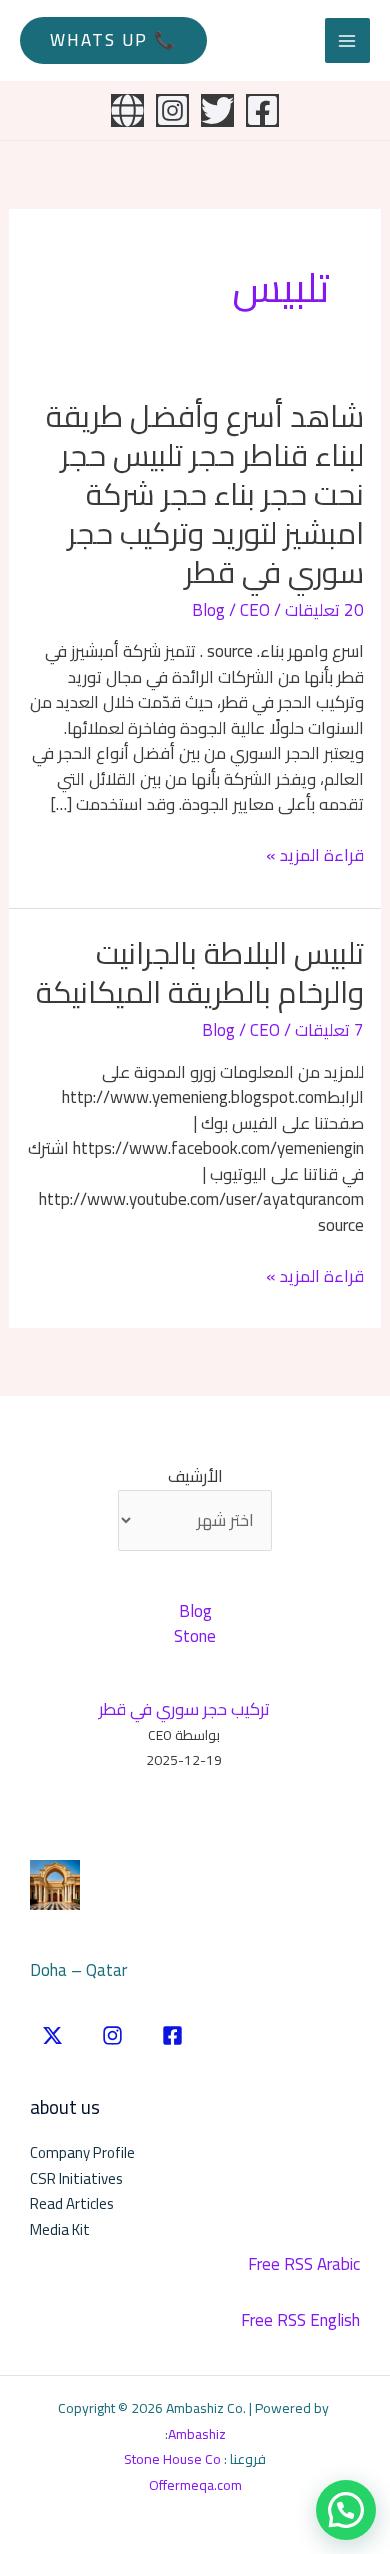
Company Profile (82, 2152)
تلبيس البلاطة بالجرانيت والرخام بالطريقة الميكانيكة (200, 972)
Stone (195, 1636)
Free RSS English (300, 2320)
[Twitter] (217, 110)
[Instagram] (172, 110)
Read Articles (72, 2203)
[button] (113, 40)
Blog (208, 610)
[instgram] (112, 2035)
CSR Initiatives (76, 2178)
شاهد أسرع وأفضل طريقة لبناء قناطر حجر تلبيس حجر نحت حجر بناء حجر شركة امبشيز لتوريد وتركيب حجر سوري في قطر (205, 494)
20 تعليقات (324, 610)
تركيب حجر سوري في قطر (184, 1709)
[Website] (127, 110)
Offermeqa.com (195, 2485)
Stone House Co (172, 2459)
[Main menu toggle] (348, 41)
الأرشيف (195, 1477)
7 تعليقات (329, 1030)
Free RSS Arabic (304, 2264)
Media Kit (60, 2229)
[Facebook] (262, 110)
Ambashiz (197, 2434)
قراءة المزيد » (315, 856)
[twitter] (52, 2035)
